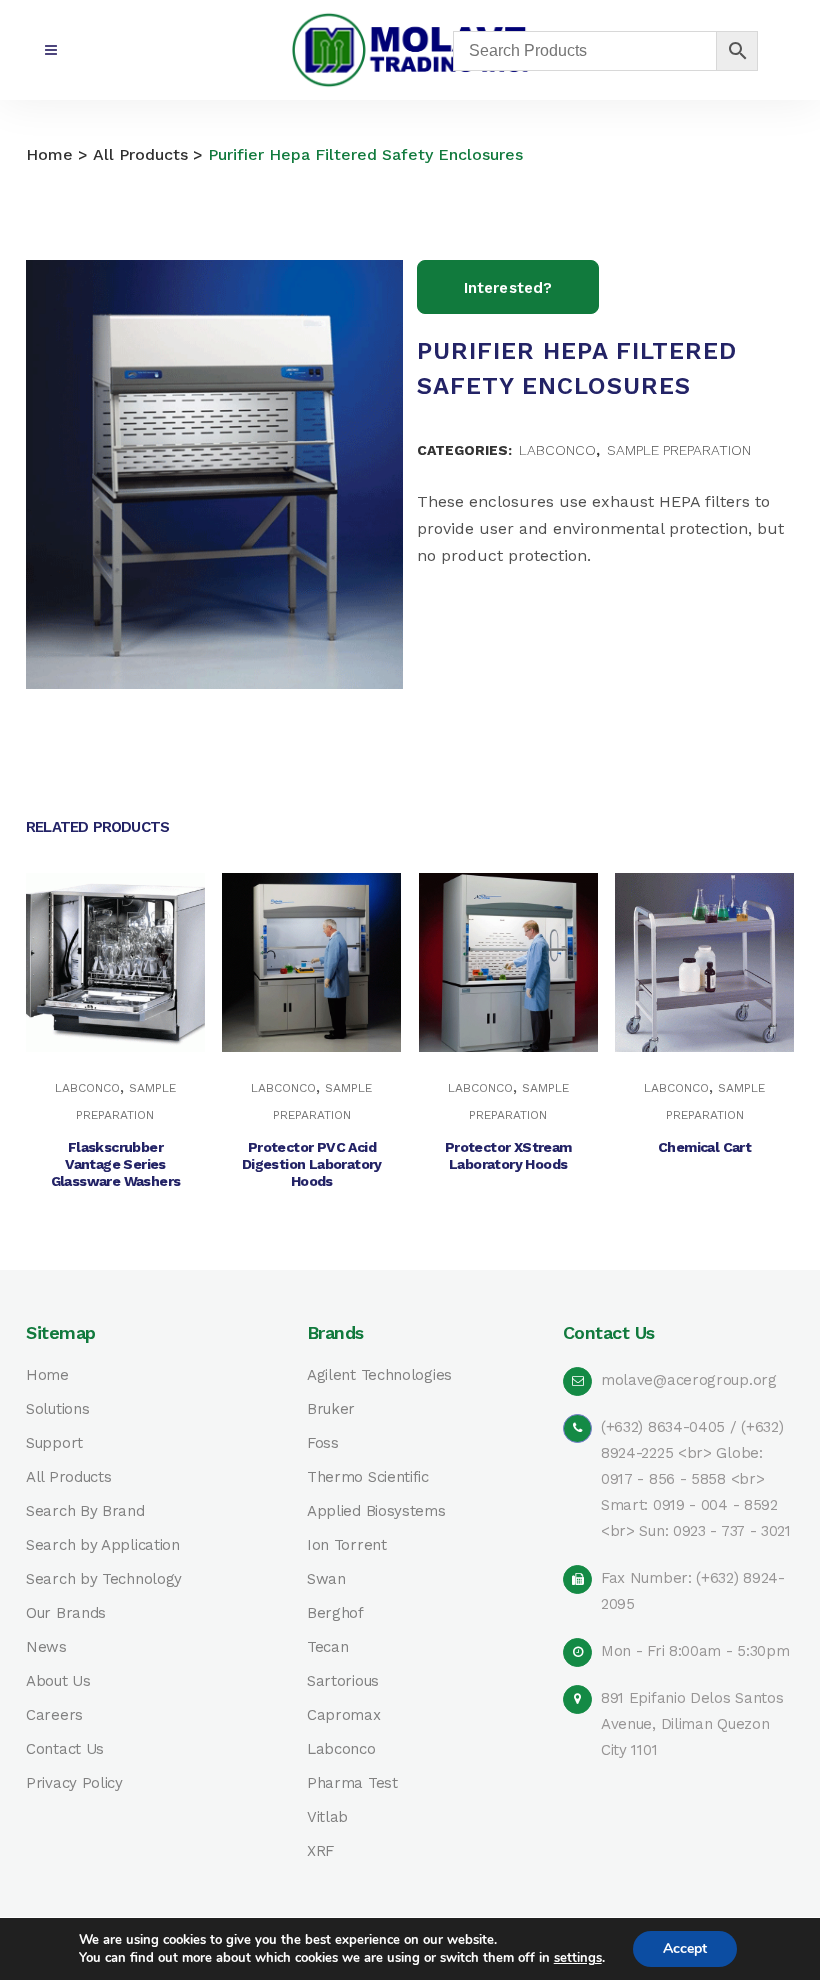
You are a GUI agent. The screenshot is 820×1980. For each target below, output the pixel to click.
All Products (140, 154)
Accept (685, 1948)
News (46, 1647)
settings (578, 1958)
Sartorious (343, 1681)
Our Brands (66, 1613)
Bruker (331, 1409)
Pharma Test (352, 1783)
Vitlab (327, 1817)
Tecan (328, 1647)
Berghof (335, 1613)
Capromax (344, 1715)
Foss (323, 1443)
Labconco (341, 1749)
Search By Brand (85, 1511)
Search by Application (103, 1545)
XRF (320, 1851)
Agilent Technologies (379, 1375)
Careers (54, 1715)
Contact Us (65, 1749)
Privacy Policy (74, 1783)
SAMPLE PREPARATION (679, 450)
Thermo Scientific (368, 1477)
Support (54, 1443)
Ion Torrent (347, 1545)
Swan (326, 1579)
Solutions (57, 1409)
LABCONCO (557, 450)
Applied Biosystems (376, 1511)
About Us (58, 1681)
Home (49, 154)
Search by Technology (104, 1579)
